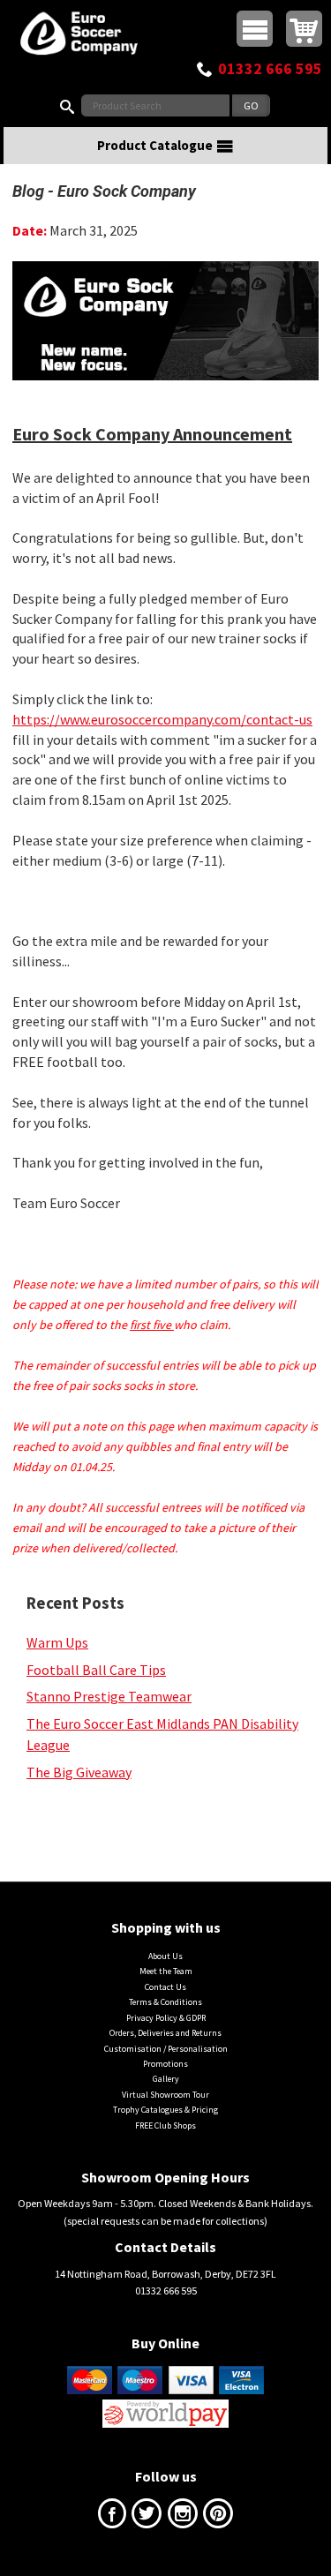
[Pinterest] (218, 2517)
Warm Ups (57, 1642)
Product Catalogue (155, 145)
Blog (28, 191)
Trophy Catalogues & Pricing (165, 2110)
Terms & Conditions (165, 2002)
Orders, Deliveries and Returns (165, 2033)
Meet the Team (166, 1971)
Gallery (166, 2079)
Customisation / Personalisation (166, 2049)
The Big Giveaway (79, 1772)
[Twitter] (147, 2517)
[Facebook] (112, 2517)
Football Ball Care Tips (96, 1670)
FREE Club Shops (165, 2125)
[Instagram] (183, 2517)
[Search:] (71, 105)
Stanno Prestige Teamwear (109, 1696)
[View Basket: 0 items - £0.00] (304, 29)
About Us (165, 1956)
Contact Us (165, 1987)
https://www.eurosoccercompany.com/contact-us (162, 719)
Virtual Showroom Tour (165, 2095)
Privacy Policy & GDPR (166, 2018)
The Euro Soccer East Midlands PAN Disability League (162, 1734)
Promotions (165, 2064)
